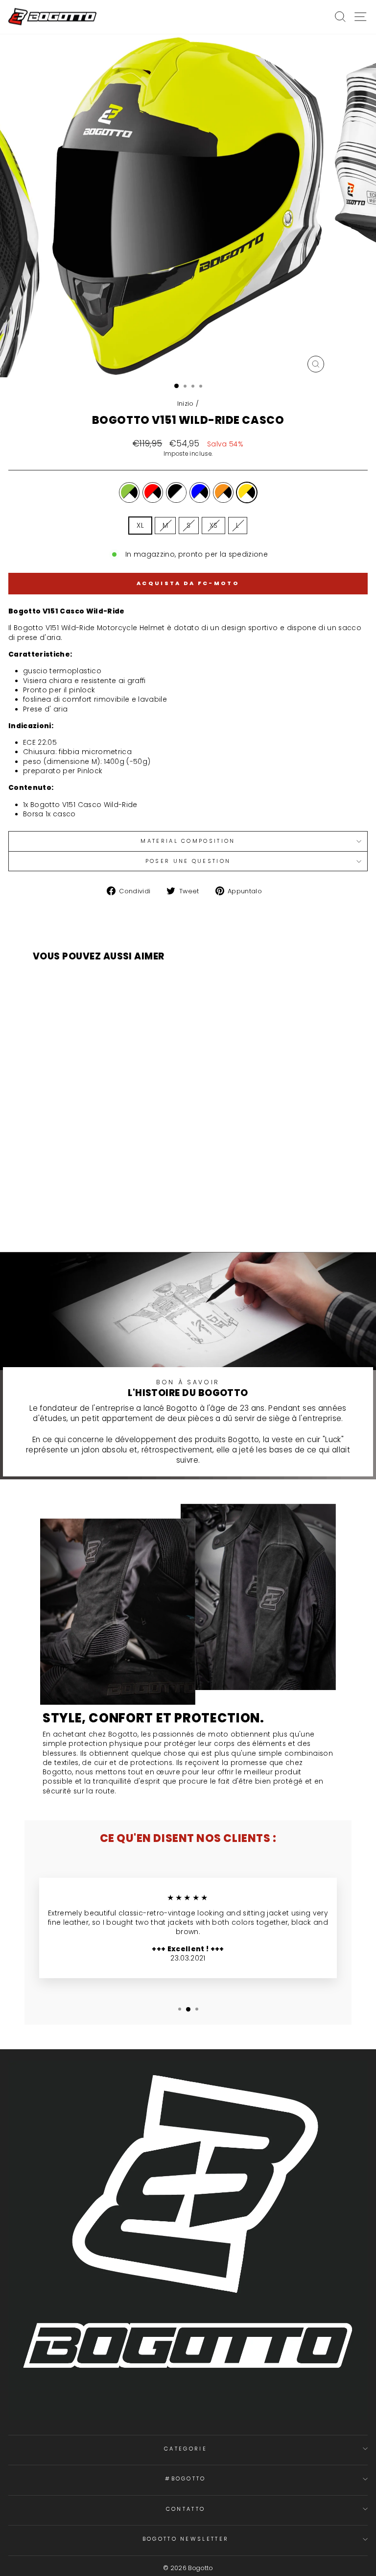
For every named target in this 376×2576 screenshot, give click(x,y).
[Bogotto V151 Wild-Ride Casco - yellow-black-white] (130, 1214)
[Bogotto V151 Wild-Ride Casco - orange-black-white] (119, 1214)
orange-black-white (223, 492)
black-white (176, 492)
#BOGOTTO (186, 2478)
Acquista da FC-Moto (188, 583)
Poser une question (188, 861)
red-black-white (153, 492)
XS (214, 526)
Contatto (186, 2509)
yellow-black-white (247, 492)
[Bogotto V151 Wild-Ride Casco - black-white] (96, 1214)
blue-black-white (200, 492)
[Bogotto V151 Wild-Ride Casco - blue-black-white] (107, 1214)
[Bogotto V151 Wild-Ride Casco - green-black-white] (74, 1214)
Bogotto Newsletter (186, 2539)
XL (140, 526)
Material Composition (188, 841)
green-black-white (129, 492)
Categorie (186, 2449)
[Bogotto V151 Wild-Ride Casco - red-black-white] (85, 1214)
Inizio (186, 404)
